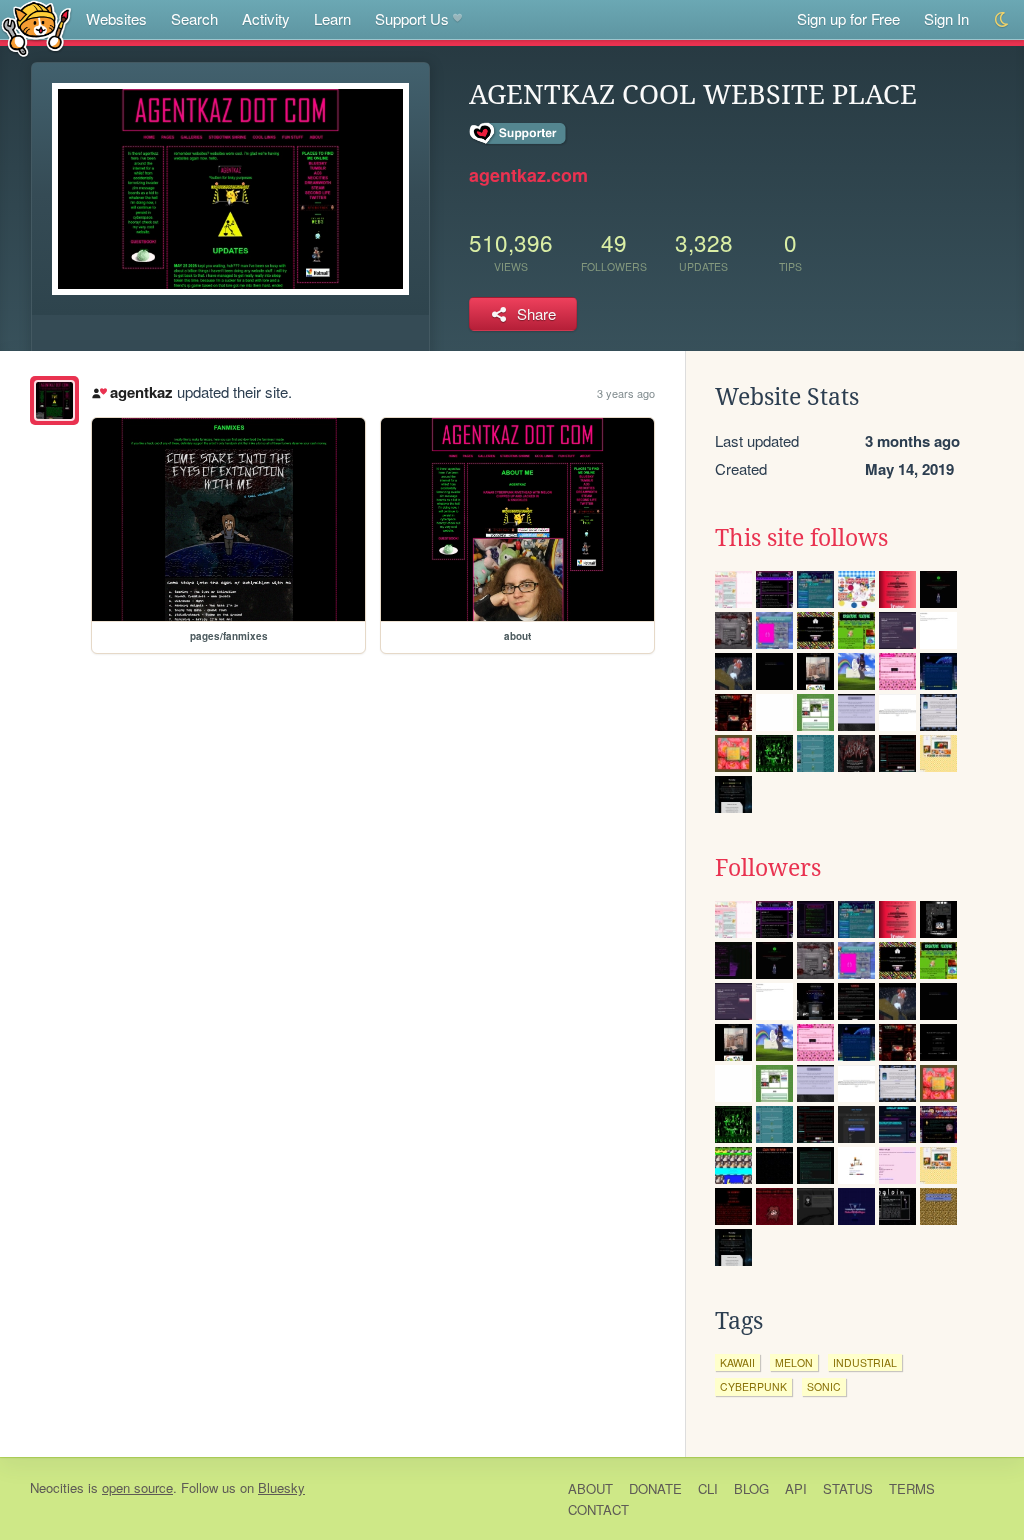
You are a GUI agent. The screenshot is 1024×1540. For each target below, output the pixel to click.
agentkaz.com (528, 175)
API (796, 1488)
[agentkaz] (54, 400)
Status (848, 1488)
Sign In (946, 18)
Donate (655, 1488)
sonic (824, 1386)
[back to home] (36, 27)
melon (794, 1362)
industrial (865, 1362)
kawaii (737, 1362)
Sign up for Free (848, 18)
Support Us (412, 18)
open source (137, 1487)
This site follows (801, 538)
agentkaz (141, 392)
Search (194, 18)
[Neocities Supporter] (518, 134)
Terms (912, 1488)
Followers (768, 868)
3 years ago (626, 393)
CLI (708, 1488)
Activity (266, 18)
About (590, 1488)
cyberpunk (753, 1386)
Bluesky (281, 1487)
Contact (598, 1509)
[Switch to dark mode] (1002, 19)
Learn (332, 18)
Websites (116, 18)
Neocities (57, 1487)
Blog (751, 1488)
